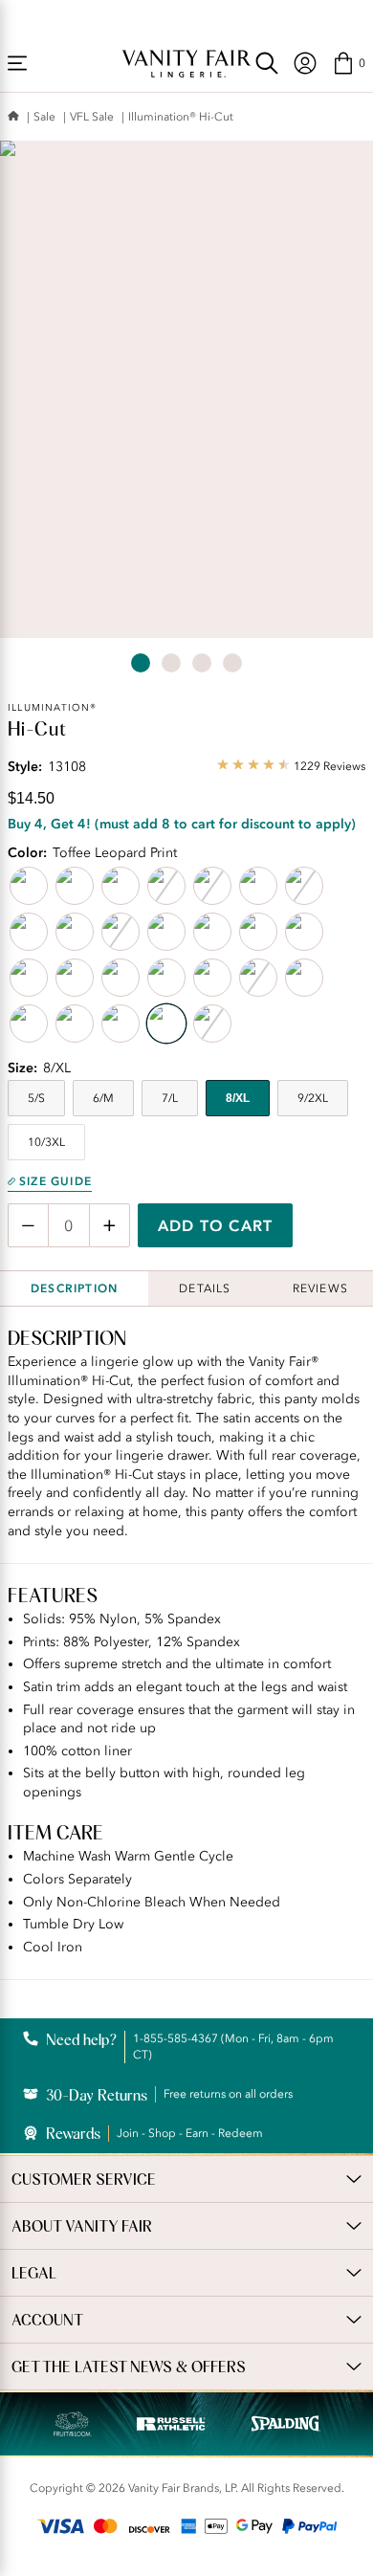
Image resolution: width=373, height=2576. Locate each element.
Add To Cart (215, 1225)
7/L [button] (170, 1098)
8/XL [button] (238, 1098)
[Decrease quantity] (28, 1225)
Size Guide (55, 1181)
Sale (44, 117)
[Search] (267, 63)
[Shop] (17, 63)
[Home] (13, 117)
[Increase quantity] (110, 1225)
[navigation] (305, 63)
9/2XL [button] (313, 1098)
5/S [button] (36, 1098)
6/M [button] (103, 1098)
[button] (349, 63)
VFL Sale (92, 117)
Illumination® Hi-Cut (181, 117)
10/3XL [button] (46, 1142)
